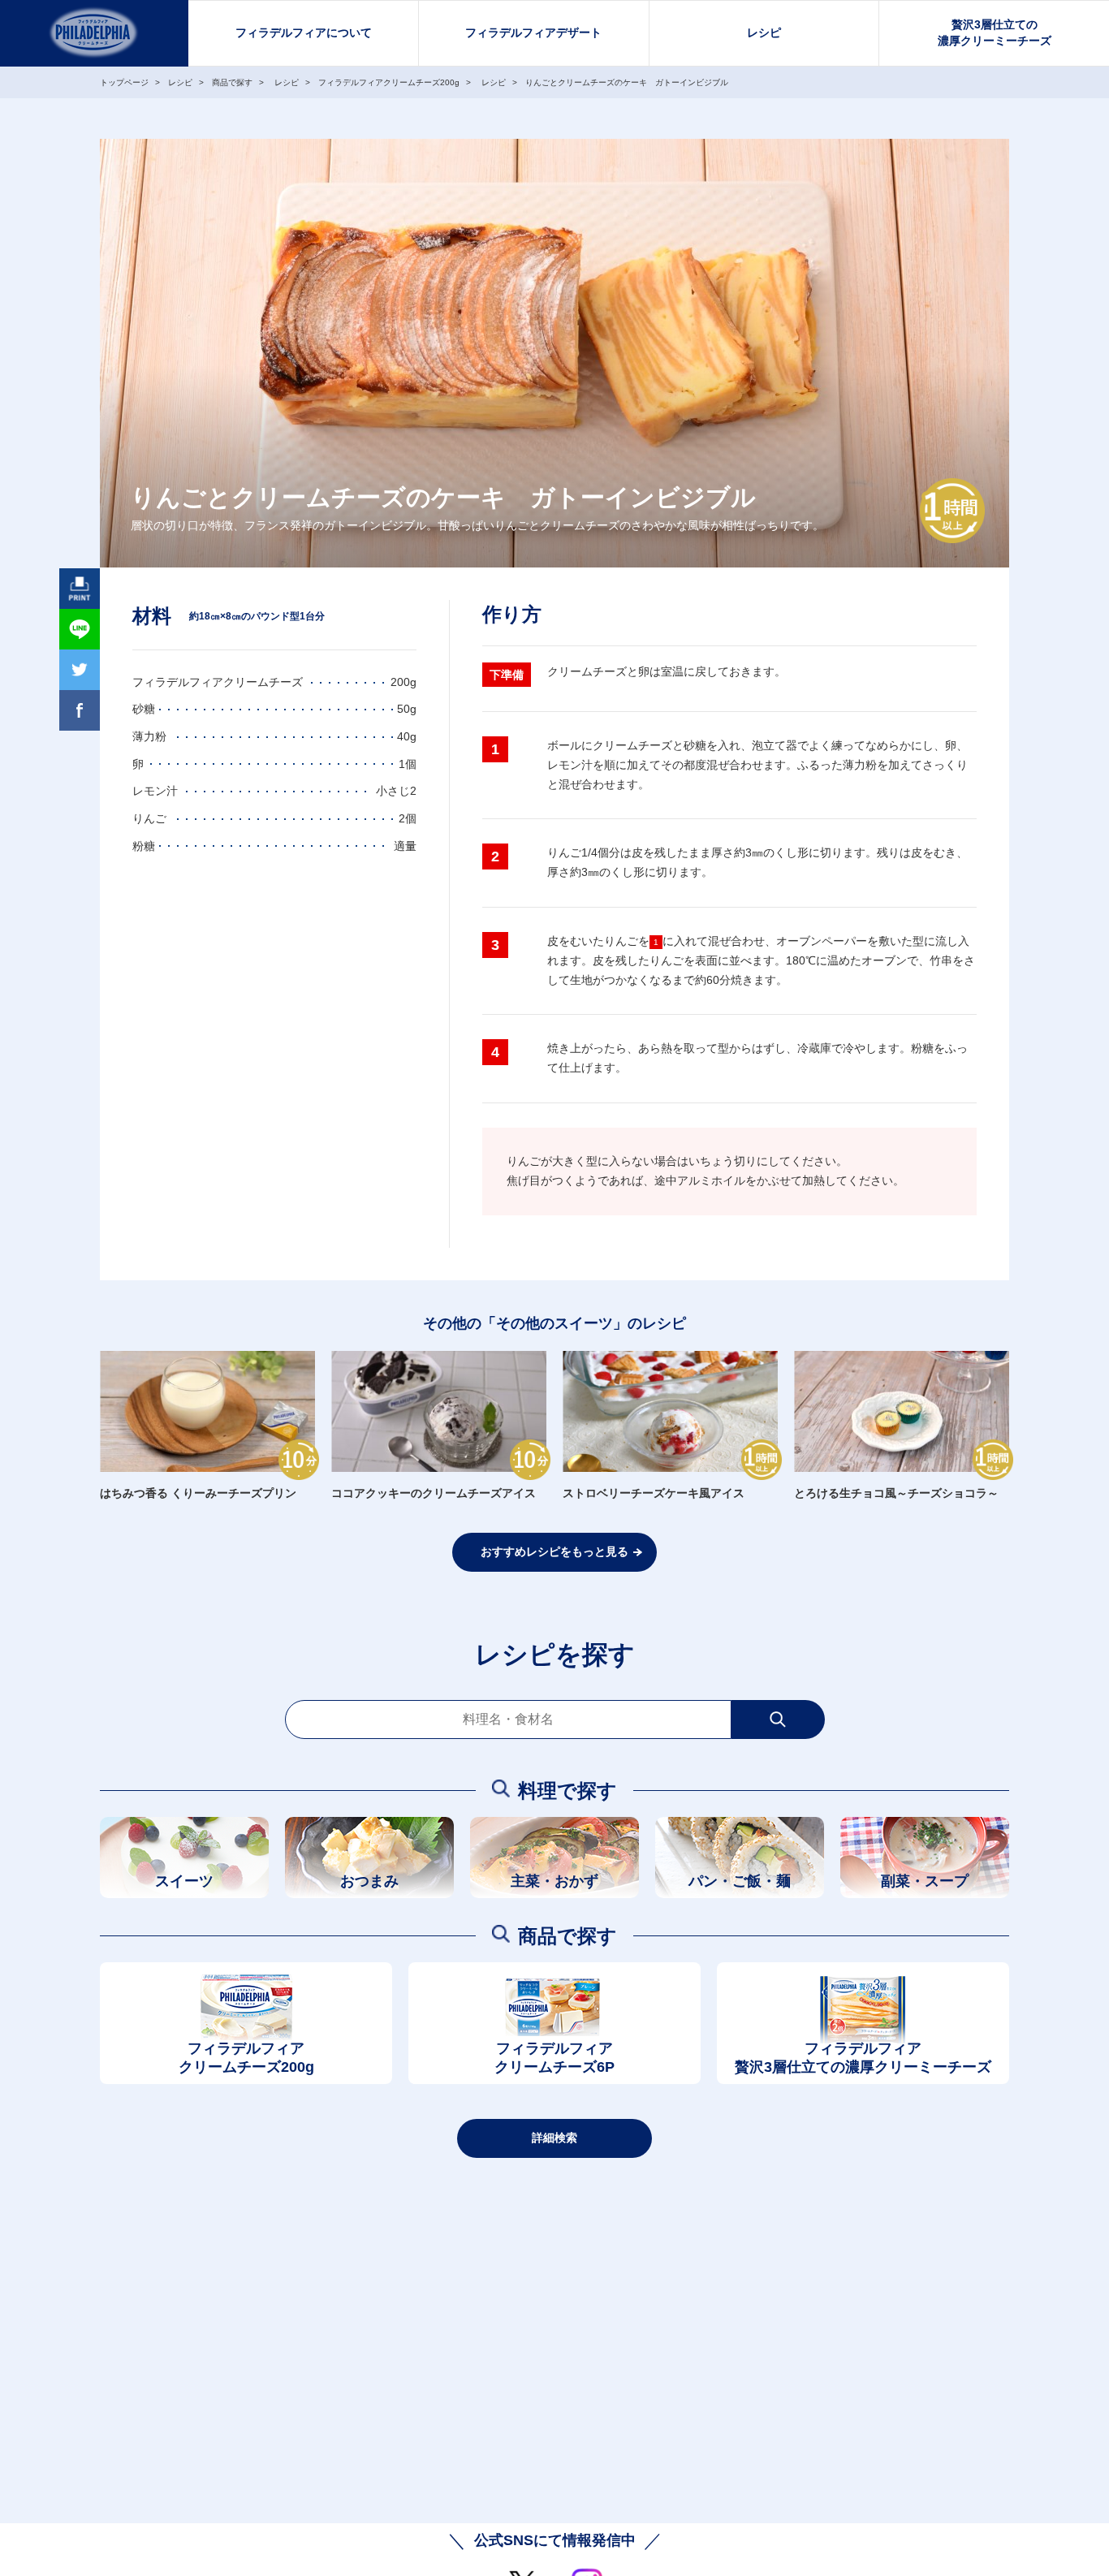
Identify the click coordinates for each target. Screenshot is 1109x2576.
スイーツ (184, 1881)
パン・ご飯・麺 (740, 1881)
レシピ (764, 32)
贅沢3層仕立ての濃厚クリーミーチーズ (995, 32)
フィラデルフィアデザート (533, 32)
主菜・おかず (554, 1881)
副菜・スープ (925, 1881)
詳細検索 (554, 2138)
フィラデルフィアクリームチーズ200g (246, 2058)
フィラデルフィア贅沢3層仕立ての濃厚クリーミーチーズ (863, 2058)
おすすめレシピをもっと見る (554, 1551)
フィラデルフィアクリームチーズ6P (554, 2058)
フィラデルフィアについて (304, 32)
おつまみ (369, 1881)
